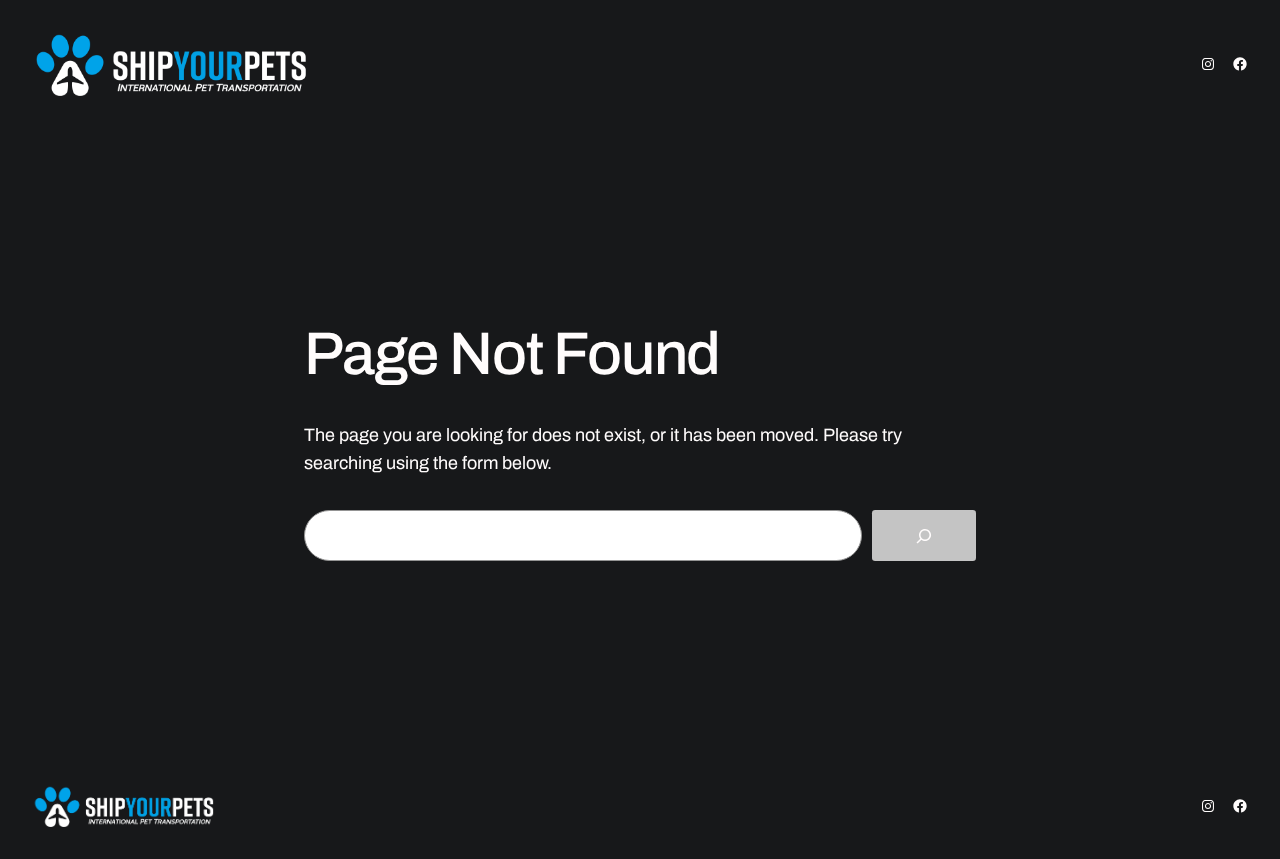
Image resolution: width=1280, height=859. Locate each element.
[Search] (924, 535)
